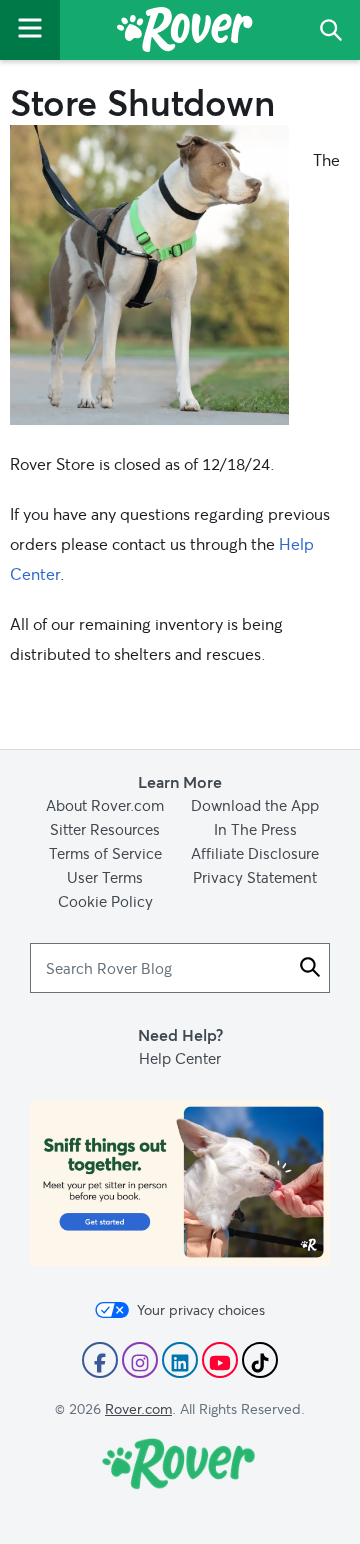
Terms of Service (105, 853)
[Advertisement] (180, 1183)
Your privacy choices (201, 1310)
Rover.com (138, 1408)
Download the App (255, 805)
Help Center (180, 1058)
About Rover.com (105, 805)
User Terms (105, 877)
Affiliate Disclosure (255, 853)
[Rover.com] (185, 33)
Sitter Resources (105, 829)
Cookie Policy (105, 901)
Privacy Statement (255, 877)
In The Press (255, 829)
